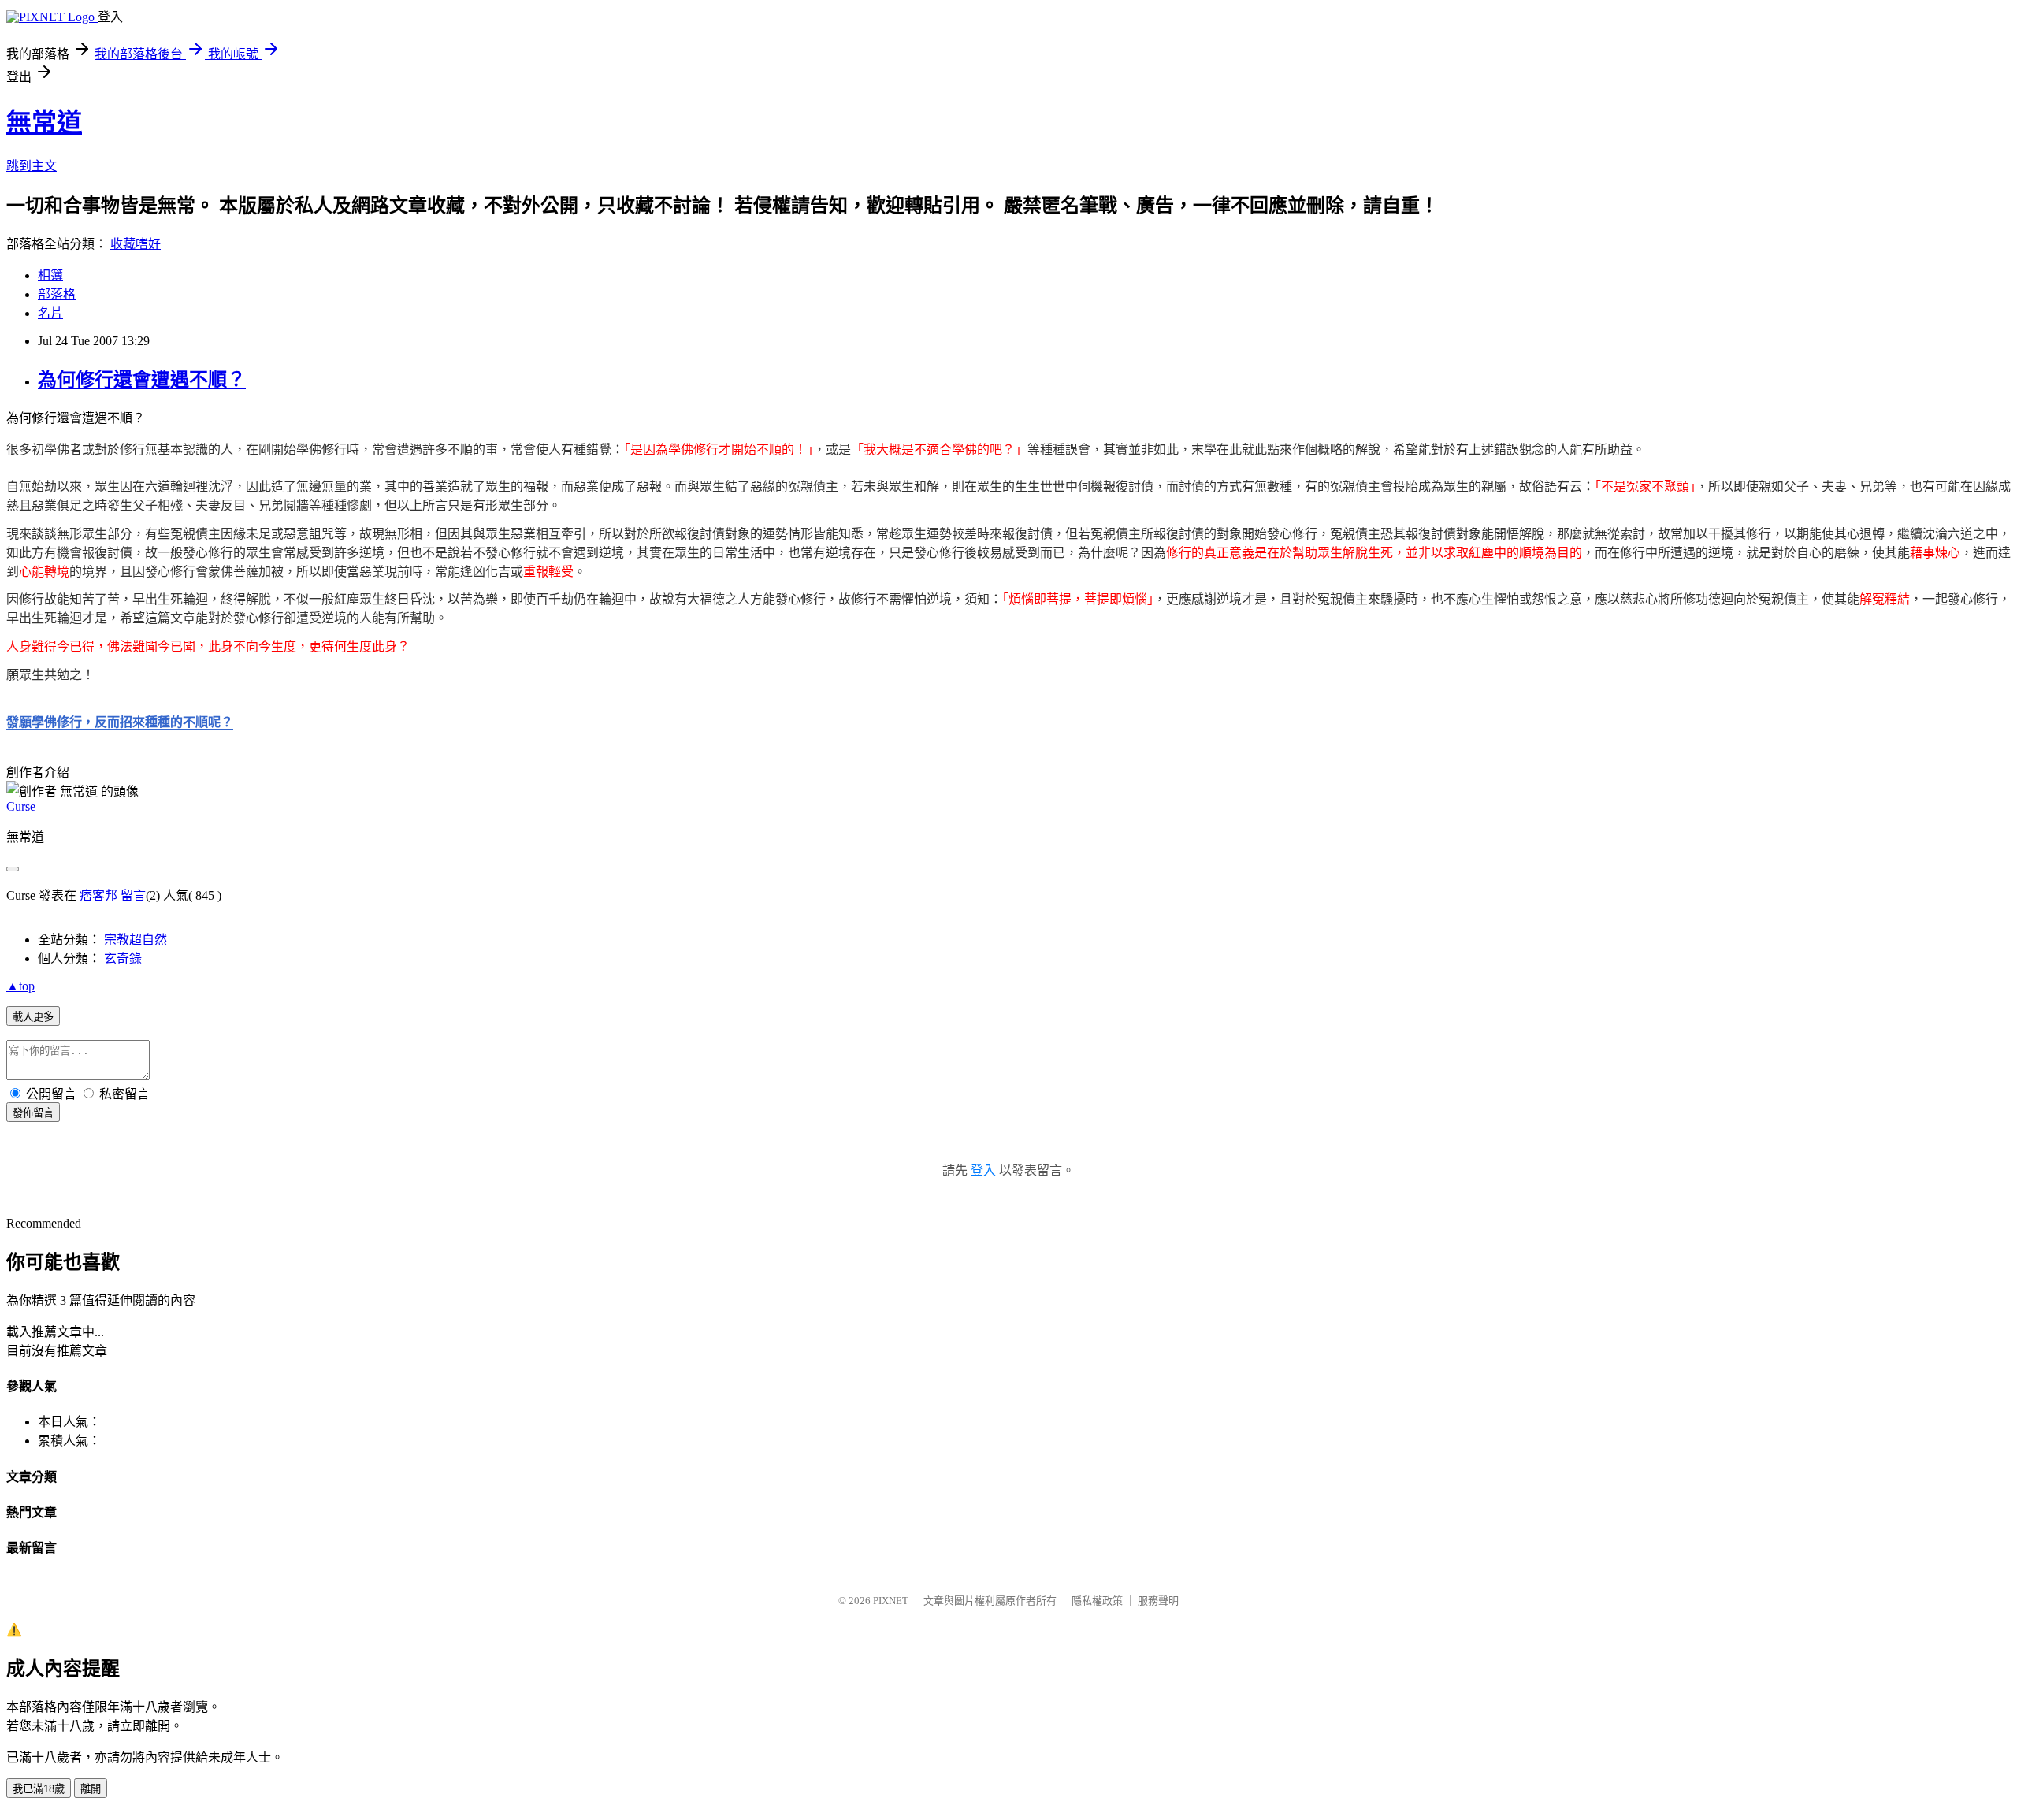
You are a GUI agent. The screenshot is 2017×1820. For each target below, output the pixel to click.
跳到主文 (32, 166)
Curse (21, 806)
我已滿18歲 (39, 1789)
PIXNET (891, 1601)
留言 (133, 895)
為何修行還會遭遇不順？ (142, 380)
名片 (50, 313)
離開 (91, 1789)
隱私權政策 (1097, 1601)
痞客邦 (98, 895)
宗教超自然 (136, 940)
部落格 (57, 294)
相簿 (50, 275)
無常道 (44, 122)
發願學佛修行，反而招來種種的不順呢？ (120, 722)
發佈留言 (33, 1113)
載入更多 (33, 1017)
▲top (20, 986)
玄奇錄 (123, 958)
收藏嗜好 (136, 244)
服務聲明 (1158, 1601)
